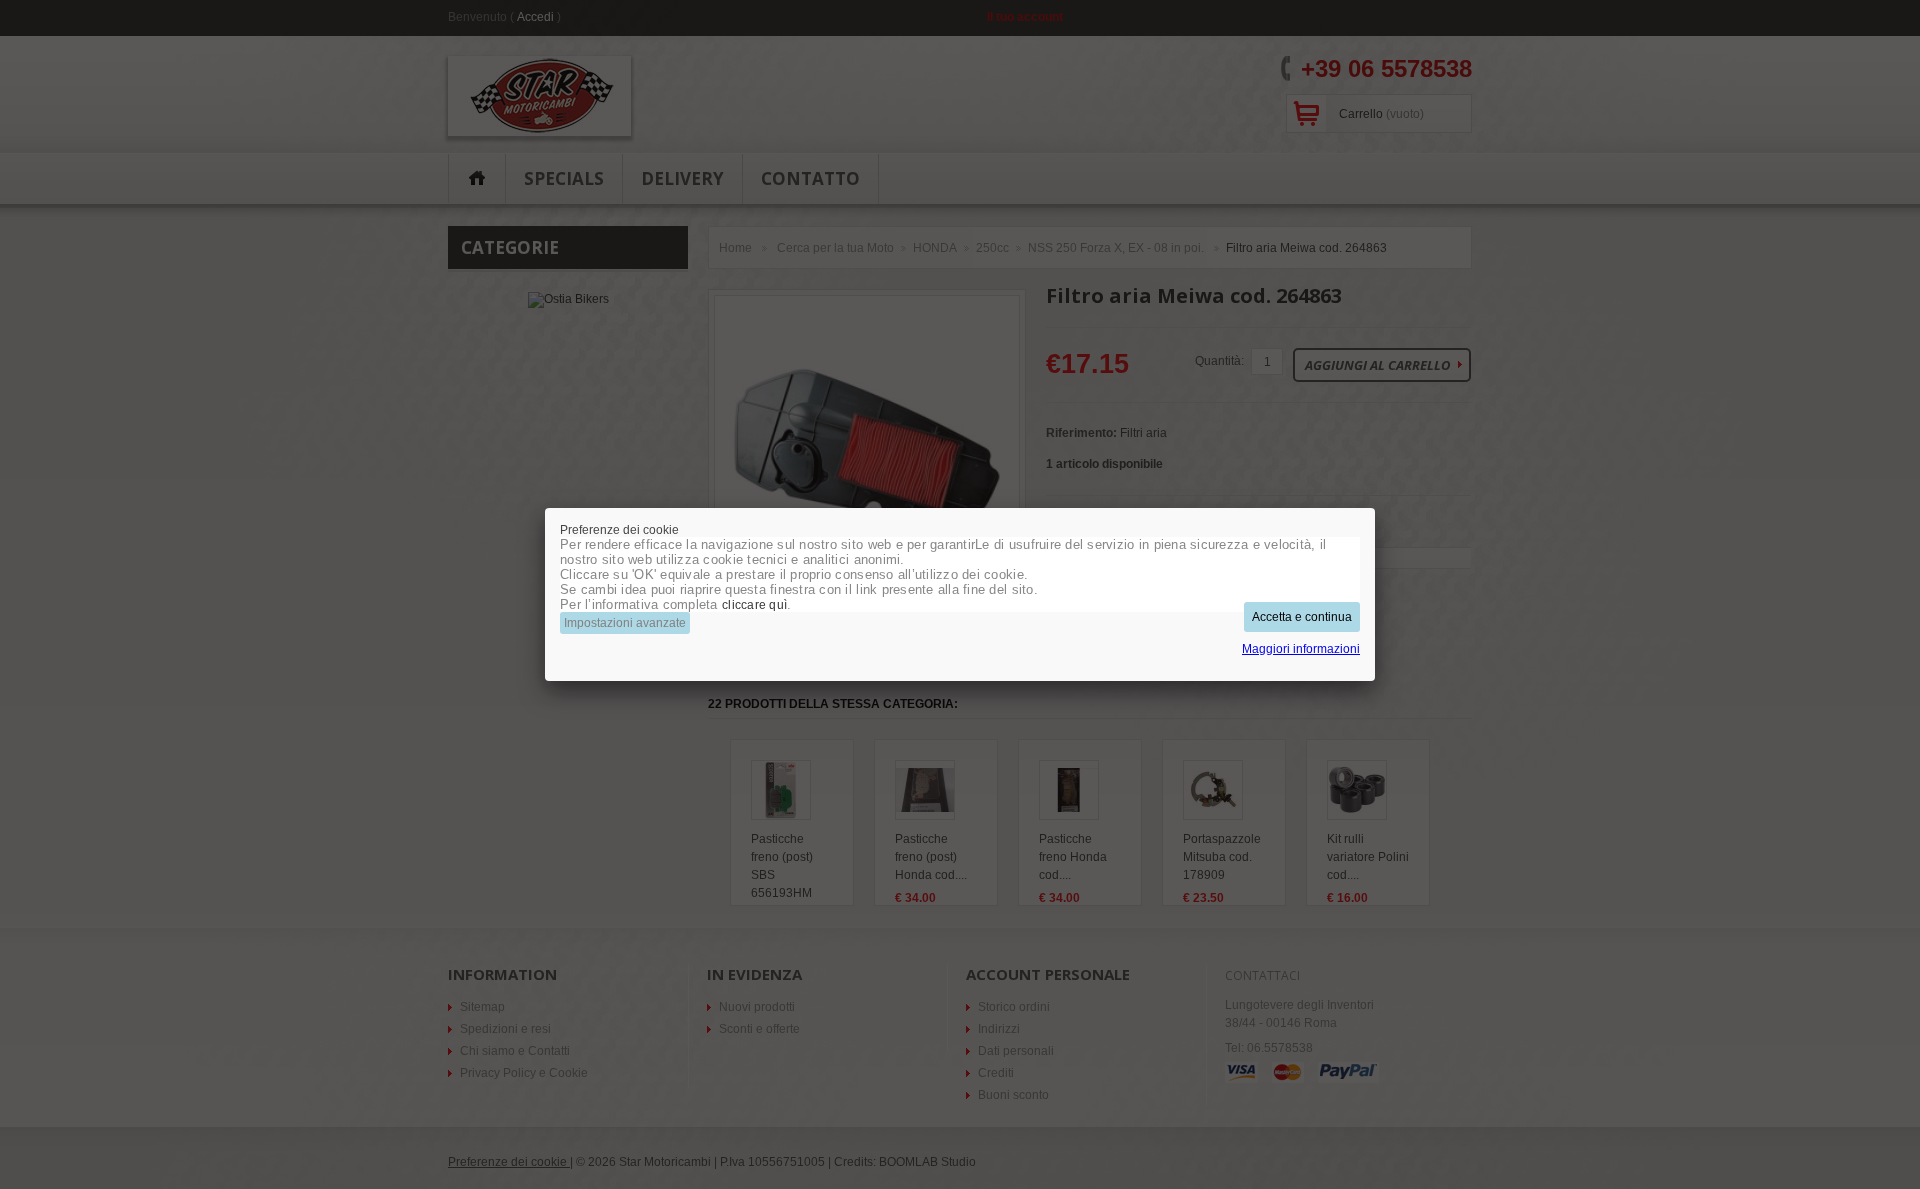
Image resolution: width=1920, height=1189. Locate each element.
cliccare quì (754, 605)
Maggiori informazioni (1301, 649)
